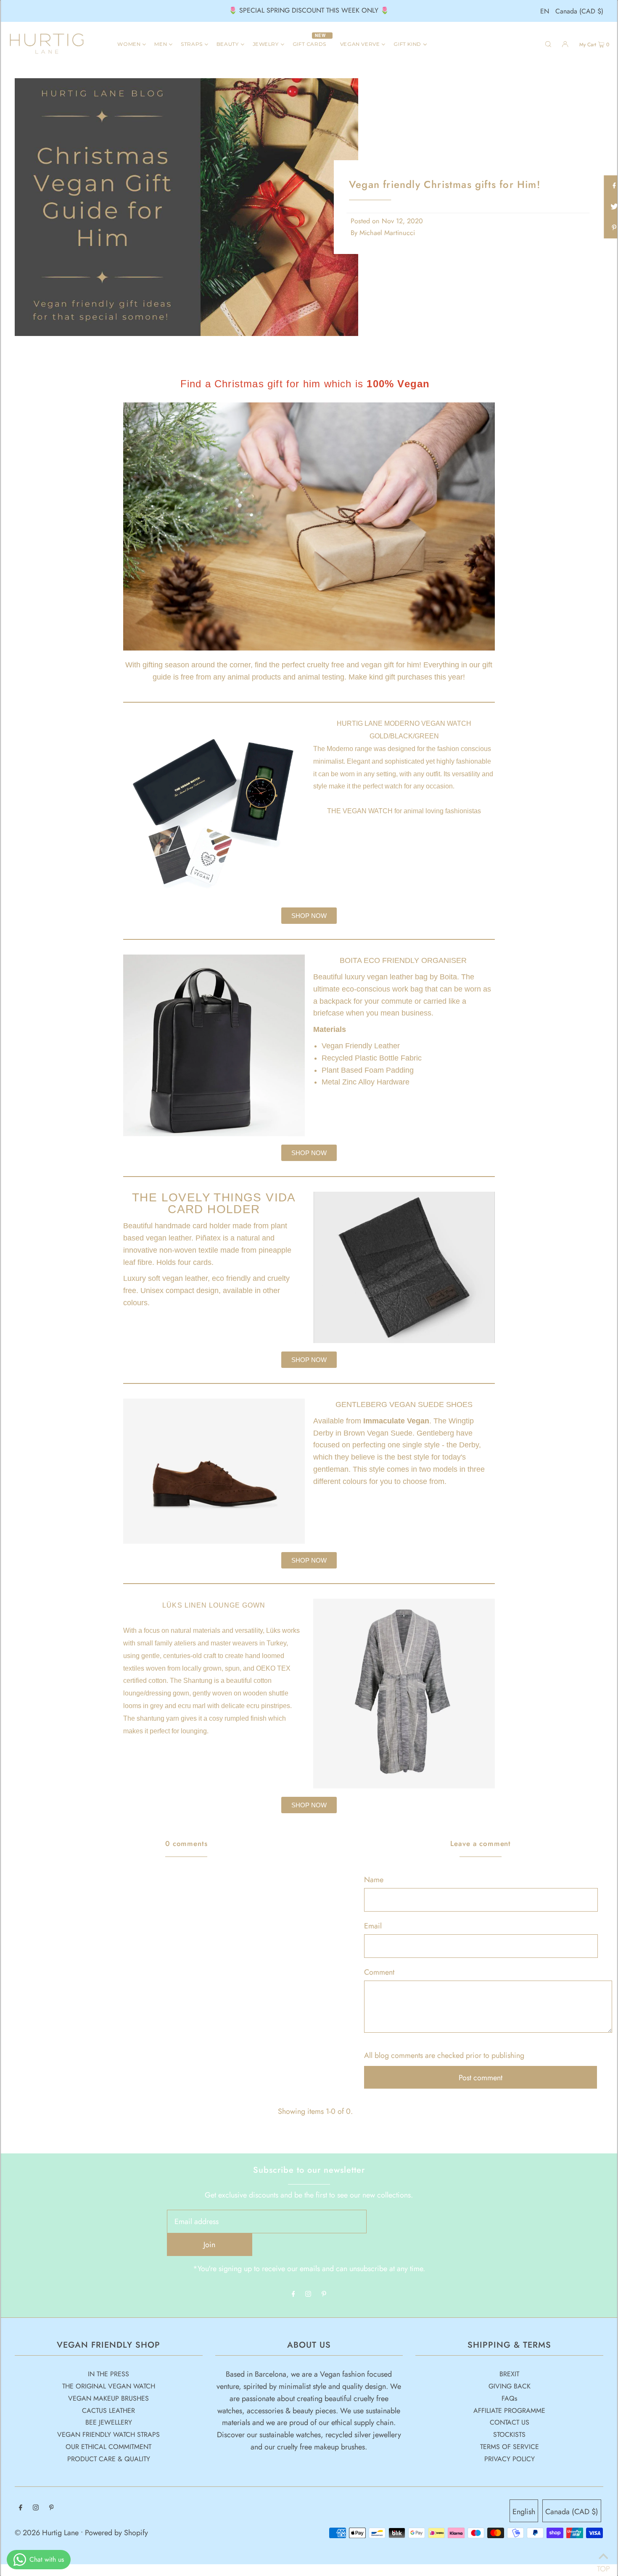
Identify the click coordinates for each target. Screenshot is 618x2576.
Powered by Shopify (116, 2533)
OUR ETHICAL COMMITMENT (108, 2447)
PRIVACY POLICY (510, 2459)
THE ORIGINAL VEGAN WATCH (109, 2386)
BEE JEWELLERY (109, 2422)
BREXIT (509, 2374)
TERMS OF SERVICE (510, 2447)
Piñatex (208, 1238)
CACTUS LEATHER (108, 2411)
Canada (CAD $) (579, 11)
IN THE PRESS (108, 2374)
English (524, 2512)
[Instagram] (308, 2294)
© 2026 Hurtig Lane (48, 2533)
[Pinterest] (324, 2294)
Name (374, 1880)
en (545, 11)
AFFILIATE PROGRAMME (509, 2411)
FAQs (509, 2398)
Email (373, 1926)
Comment (379, 1972)
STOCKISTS (509, 2435)
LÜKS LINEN (186, 1605)
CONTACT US (510, 2422)
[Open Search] (548, 44)
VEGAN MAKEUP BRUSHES (108, 2398)
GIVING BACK (510, 2386)
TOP (603, 2565)
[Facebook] (293, 2294)
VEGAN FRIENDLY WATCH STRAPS (108, 2435)
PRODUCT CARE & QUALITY (109, 2459)
